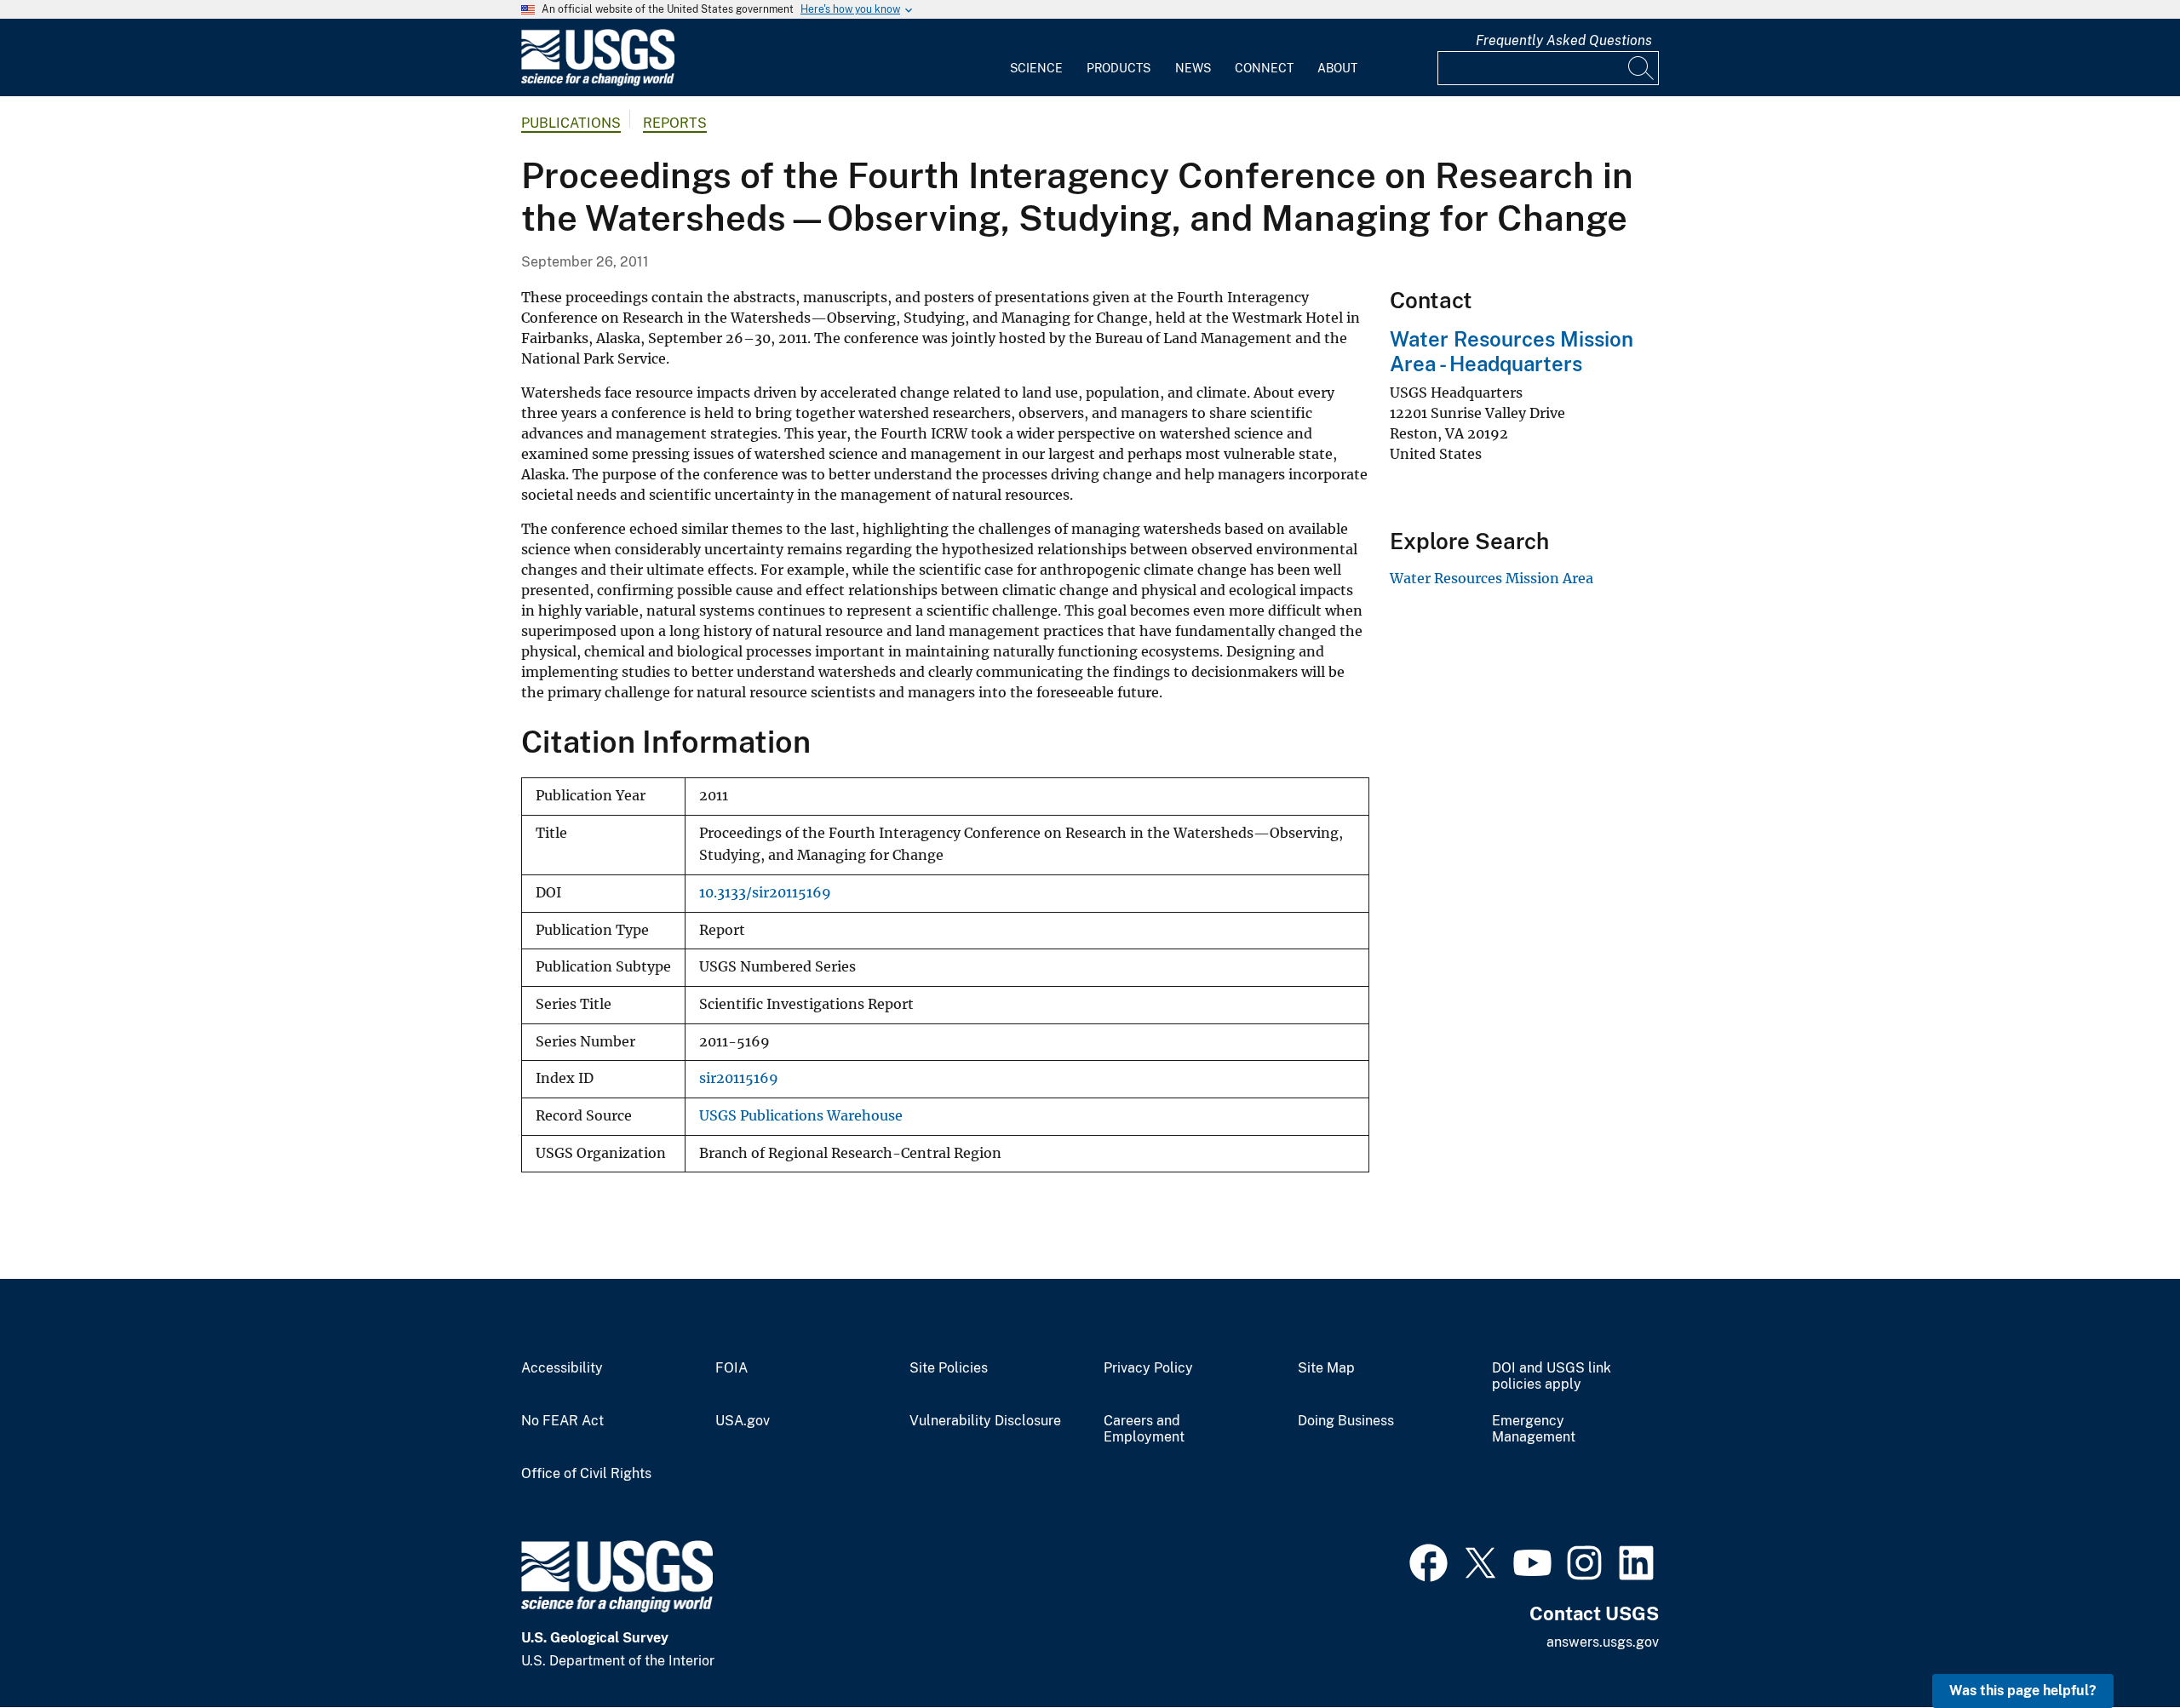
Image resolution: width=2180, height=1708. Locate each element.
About (1337, 68)
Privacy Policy (1148, 1368)
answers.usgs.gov (1603, 1642)
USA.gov (743, 1421)
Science (1036, 68)
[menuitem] (1036, 58)
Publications (571, 123)
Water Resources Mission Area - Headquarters (1512, 351)
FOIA (731, 1368)
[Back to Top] (2118, 1646)
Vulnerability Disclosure (985, 1421)
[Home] (598, 82)
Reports (675, 123)
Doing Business (1346, 1421)
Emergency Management (1534, 1429)
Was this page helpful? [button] (2023, 1691)
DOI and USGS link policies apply (1552, 1376)
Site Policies (949, 1368)
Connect (1264, 68)
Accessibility (562, 1368)
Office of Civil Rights (586, 1474)
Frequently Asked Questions (1564, 40)
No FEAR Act (562, 1421)
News (1193, 68)
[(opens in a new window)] (1428, 1561)
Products (1119, 68)
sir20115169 (739, 1078)
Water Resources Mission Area (1492, 578)
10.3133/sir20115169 (765, 893)
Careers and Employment (1144, 1429)
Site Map (1326, 1368)
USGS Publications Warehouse (801, 1116)
